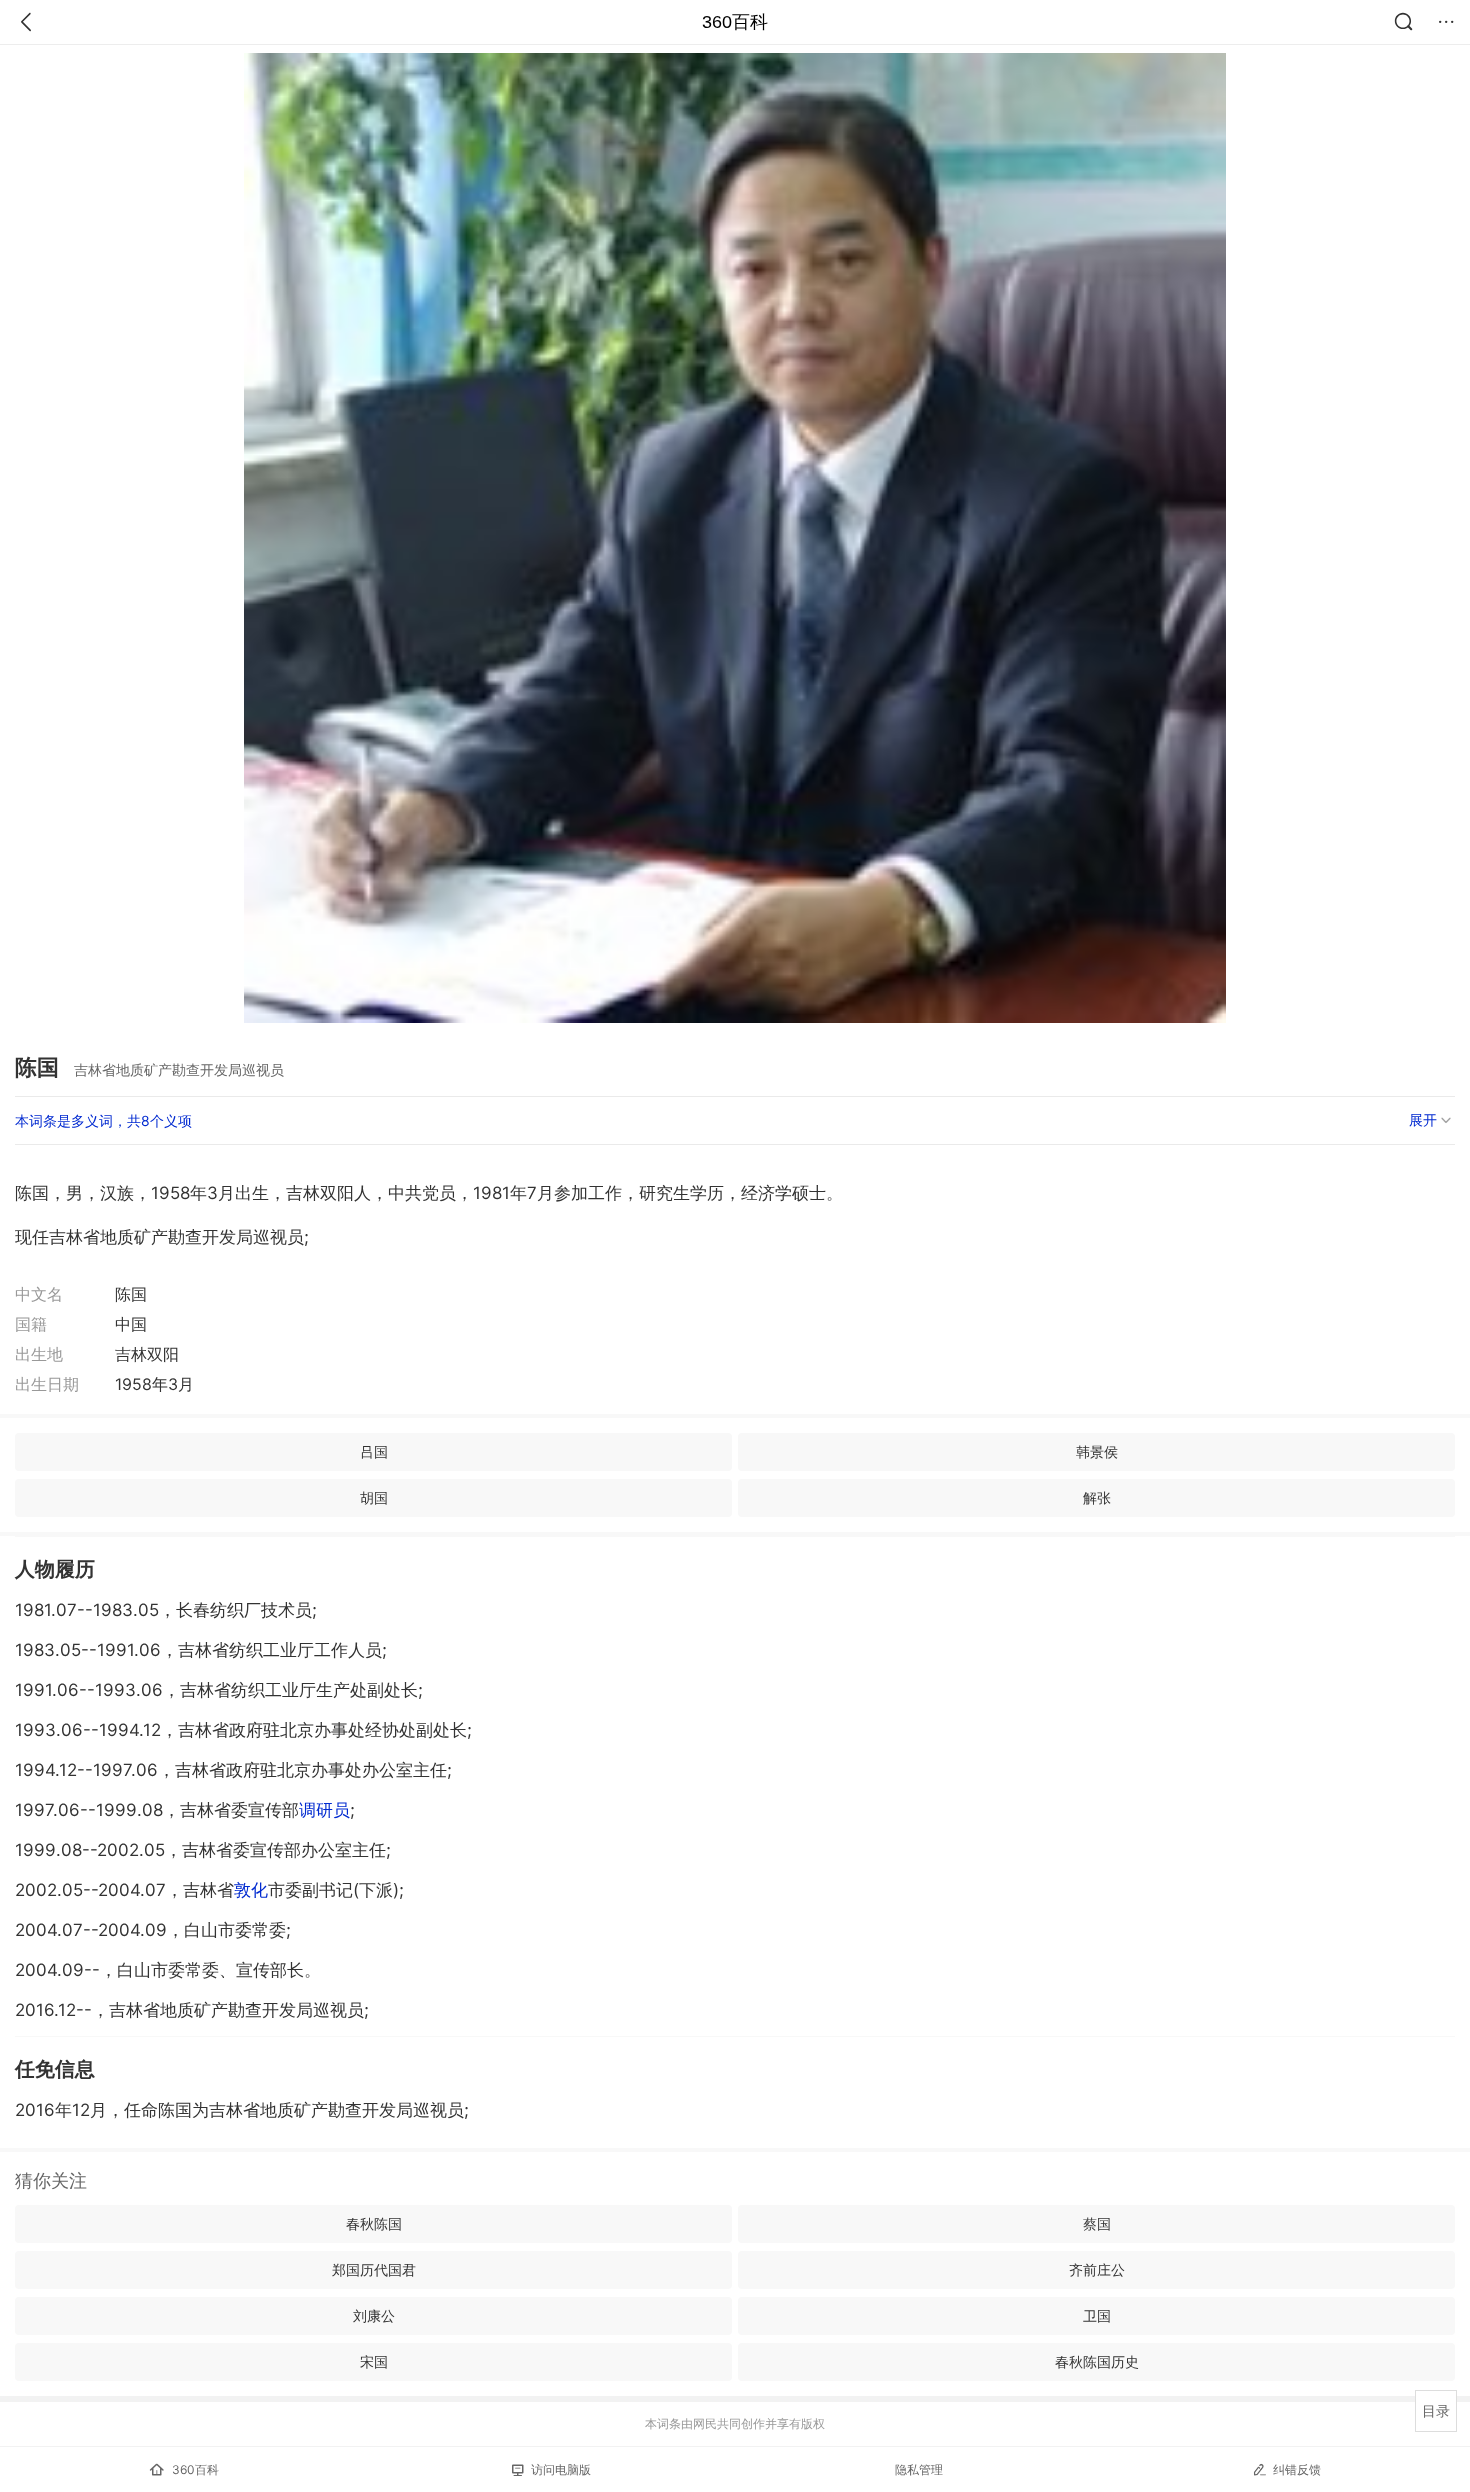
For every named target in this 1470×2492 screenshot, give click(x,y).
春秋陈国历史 (1097, 2361)
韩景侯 (1097, 1451)
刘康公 (374, 2315)
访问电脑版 (561, 2469)
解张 (1097, 1497)
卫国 (1097, 2315)
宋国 (374, 2361)
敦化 (251, 1890)
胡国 (374, 1497)
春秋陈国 (374, 2223)
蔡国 (1097, 2223)
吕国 (374, 1451)
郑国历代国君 (374, 2269)
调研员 (324, 1810)
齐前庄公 (1097, 2269)
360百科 (735, 22)
